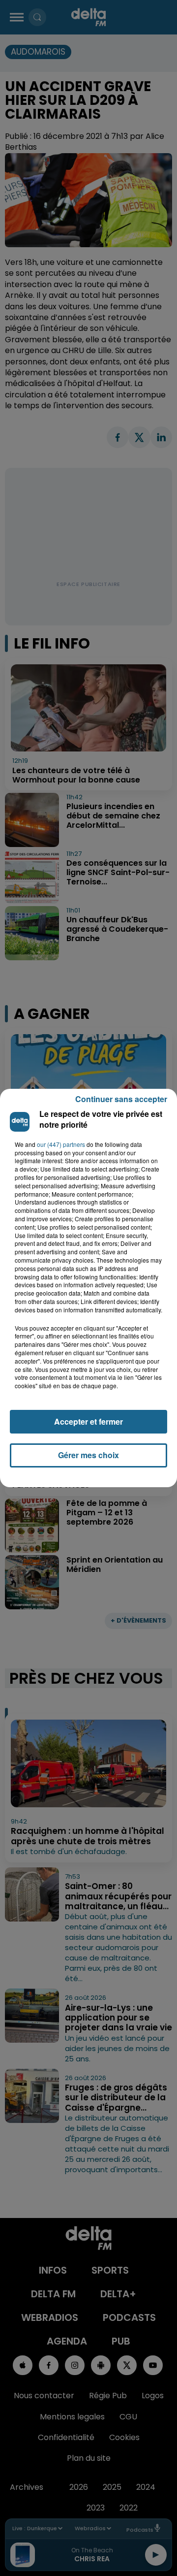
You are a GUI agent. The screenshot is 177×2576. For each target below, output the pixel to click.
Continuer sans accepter (121, 1099)
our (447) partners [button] (61, 1144)
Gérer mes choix (88, 1455)
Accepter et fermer (88, 1421)
